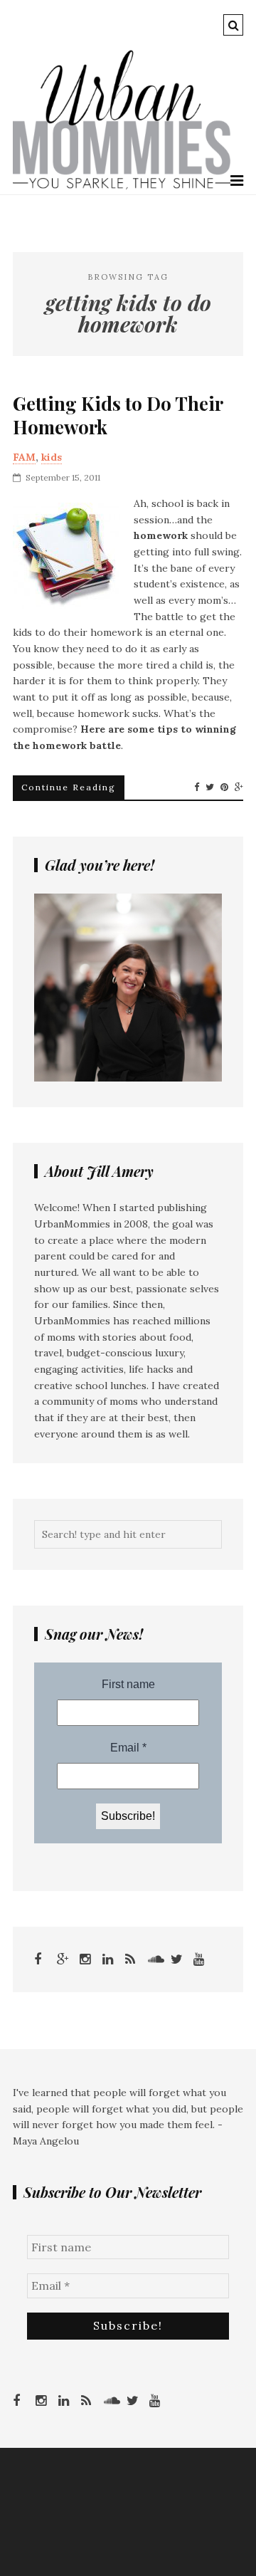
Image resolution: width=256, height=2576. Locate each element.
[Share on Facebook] (197, 787)
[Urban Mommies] (122, 186)
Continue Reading (69, 787)
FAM (24, 457)
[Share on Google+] (239, 787)
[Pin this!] (224, 787)
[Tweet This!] (210, 787)
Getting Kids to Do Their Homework (118, 416)
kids (52, 457)
